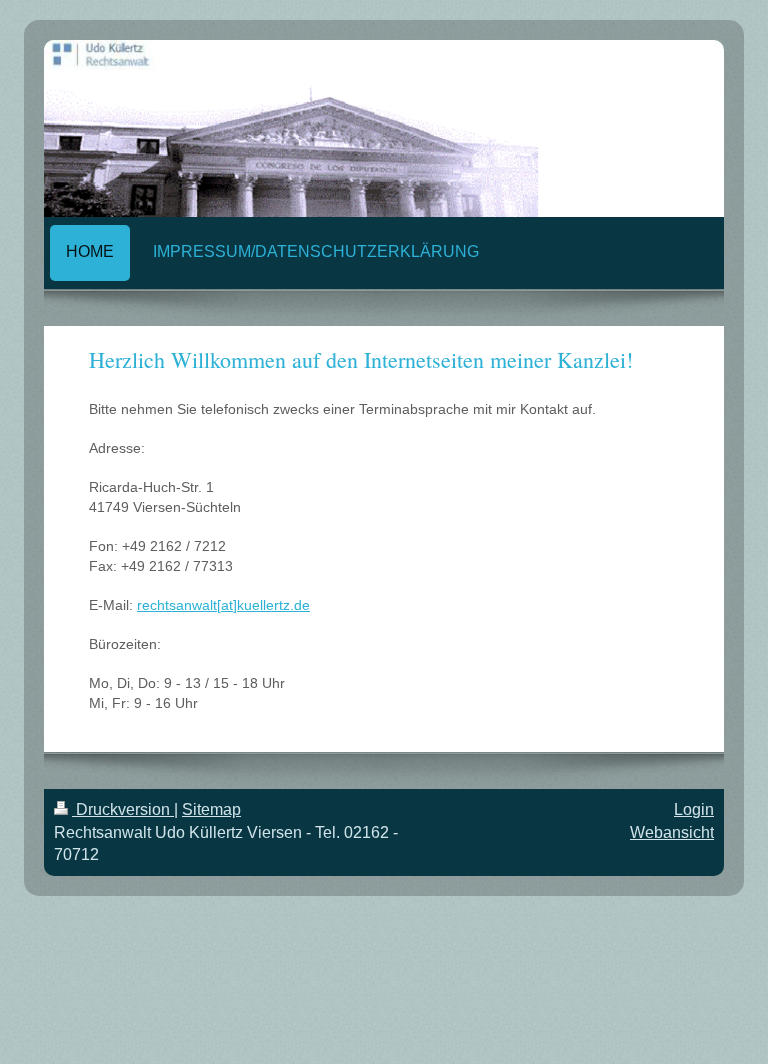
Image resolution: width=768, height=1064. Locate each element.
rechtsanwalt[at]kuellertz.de (223, 605)
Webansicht (672, 832)
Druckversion (123, 809)
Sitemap (211, 809)
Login (694, 809)
